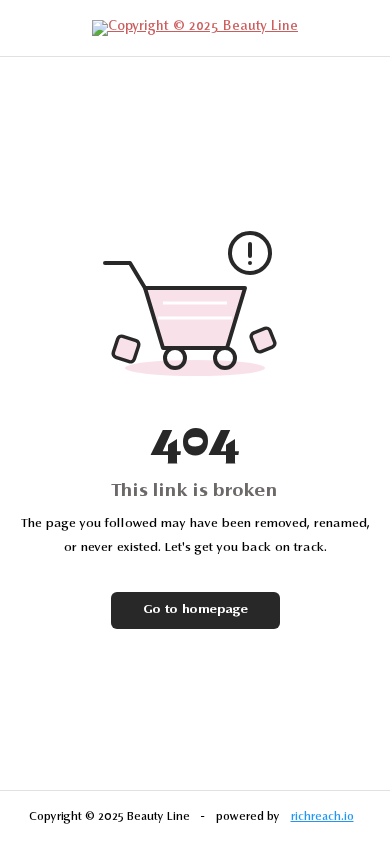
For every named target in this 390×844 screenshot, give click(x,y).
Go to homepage (195, 610)
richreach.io (322, 817)
